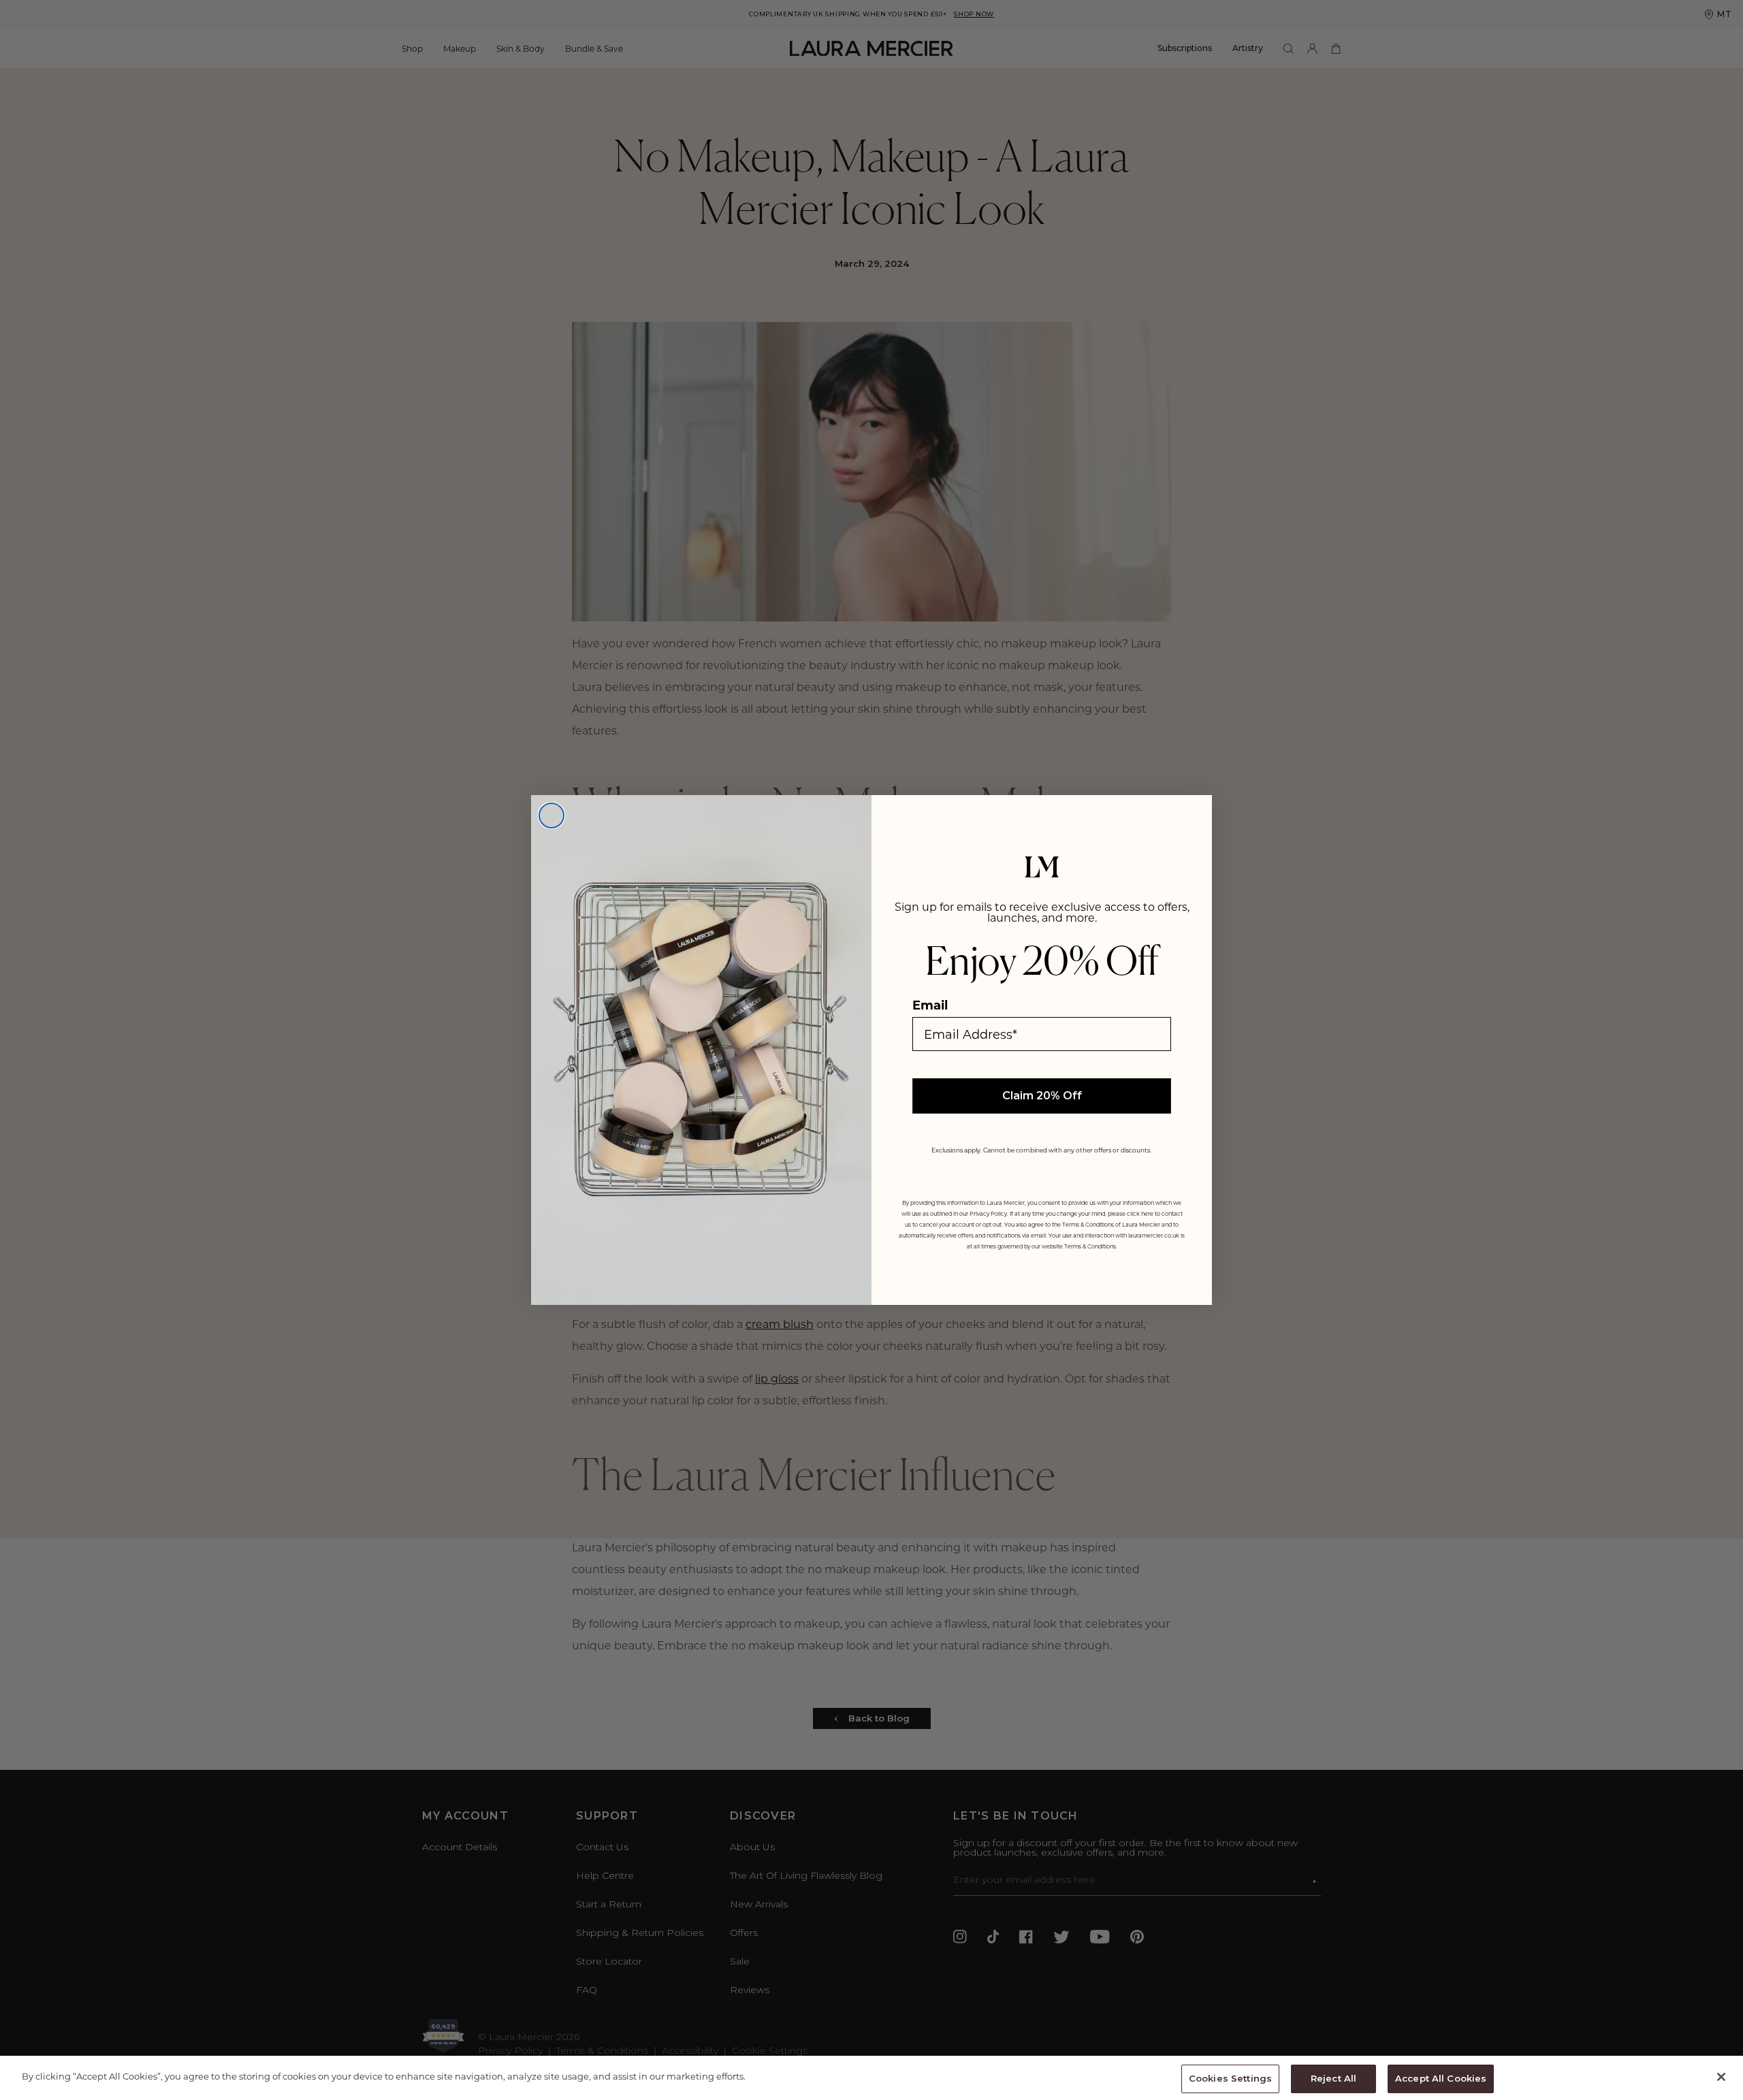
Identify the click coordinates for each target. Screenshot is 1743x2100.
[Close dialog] (551, 815)
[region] (871, 2078)
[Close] (1721, 2077)
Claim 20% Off (1042, 1096)
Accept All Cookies (1441, 2078)
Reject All (1333, 2078)
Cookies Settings (1230, 2078)
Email (930, 1005)
